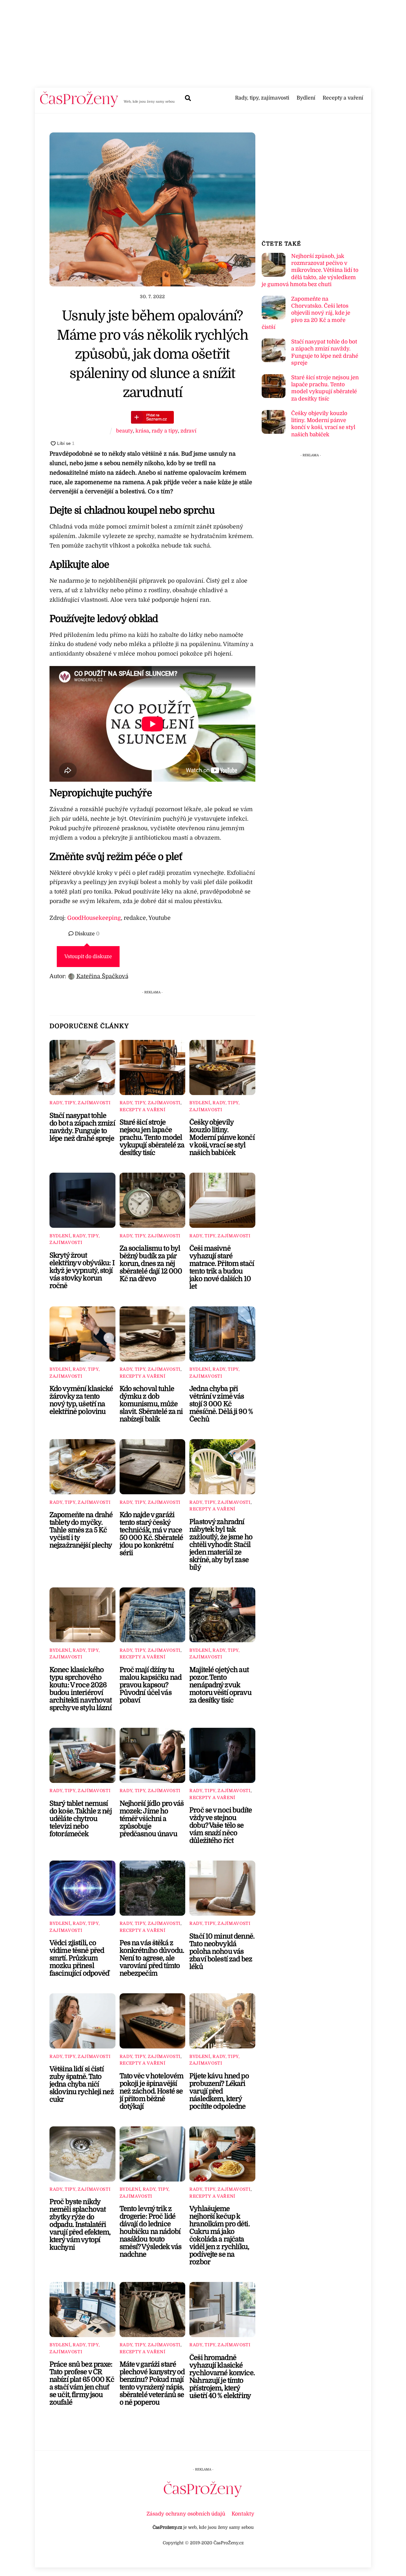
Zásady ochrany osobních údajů (186, 2514)
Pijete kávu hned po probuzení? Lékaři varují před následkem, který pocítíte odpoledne (219, 2091)
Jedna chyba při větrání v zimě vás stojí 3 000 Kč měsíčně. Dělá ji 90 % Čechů (221, 1404)
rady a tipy (165, 431)
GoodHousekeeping (94, 918)
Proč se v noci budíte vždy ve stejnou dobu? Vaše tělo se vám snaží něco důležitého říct (221, 1825)
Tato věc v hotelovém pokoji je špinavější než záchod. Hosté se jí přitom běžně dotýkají (152, 2091)
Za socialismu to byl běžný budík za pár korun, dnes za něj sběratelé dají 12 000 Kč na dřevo (151, 1264)
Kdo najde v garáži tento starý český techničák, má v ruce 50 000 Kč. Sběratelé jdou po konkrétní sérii (151, 1534)
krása (142, 431)
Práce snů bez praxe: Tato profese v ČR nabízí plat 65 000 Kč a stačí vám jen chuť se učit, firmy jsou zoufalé (82, 2383)
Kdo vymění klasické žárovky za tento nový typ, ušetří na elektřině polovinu (81, 1400)
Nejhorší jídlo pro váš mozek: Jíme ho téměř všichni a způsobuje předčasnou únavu (152, 1819)
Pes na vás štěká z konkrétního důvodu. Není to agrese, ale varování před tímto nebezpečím (152, 1958)
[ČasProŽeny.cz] (79, 105)
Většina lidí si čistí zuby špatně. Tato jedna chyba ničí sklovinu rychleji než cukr (82, 2084)
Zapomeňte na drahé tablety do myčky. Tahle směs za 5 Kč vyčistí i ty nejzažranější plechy (81, 1530)
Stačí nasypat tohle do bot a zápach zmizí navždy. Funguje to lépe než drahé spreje (82, 1127)
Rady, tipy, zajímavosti (262, 98)
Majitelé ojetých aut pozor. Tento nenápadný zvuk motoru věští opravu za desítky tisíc (220, 1685)
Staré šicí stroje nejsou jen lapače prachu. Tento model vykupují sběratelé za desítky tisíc (152, 1137)
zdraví (188, 431)
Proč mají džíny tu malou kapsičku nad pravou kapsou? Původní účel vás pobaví (151, 1685)
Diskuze (87, 934)
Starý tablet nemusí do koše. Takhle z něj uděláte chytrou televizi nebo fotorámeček (81, 1819)
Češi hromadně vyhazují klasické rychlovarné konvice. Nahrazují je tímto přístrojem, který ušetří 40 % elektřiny (222, 2377)
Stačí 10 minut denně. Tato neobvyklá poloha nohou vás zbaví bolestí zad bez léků (222, 1951)
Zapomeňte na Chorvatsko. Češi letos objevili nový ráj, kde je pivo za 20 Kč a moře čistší (306, 313)
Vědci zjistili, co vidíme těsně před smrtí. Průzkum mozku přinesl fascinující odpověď (79, 1958)
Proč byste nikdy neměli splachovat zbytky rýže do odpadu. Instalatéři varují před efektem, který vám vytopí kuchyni (80, 2225)
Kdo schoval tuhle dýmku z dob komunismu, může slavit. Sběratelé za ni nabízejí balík (151, 1404)
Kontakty (243, 2514)
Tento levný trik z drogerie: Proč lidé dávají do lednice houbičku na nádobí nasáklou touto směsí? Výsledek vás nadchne (151, 2232)
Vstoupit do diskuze (88, 957)
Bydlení (306, 98)
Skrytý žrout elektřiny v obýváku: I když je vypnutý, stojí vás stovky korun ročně (82, 1271)
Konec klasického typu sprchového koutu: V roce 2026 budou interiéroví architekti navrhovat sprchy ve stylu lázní (81, 1689)
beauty (124, 431)
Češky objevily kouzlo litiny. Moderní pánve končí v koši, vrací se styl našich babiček (222, 1137)
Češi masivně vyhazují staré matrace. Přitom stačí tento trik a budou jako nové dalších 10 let (222, 1267)
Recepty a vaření (343, 98)
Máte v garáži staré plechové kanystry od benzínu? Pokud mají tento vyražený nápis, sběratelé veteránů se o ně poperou (152, 2383)
